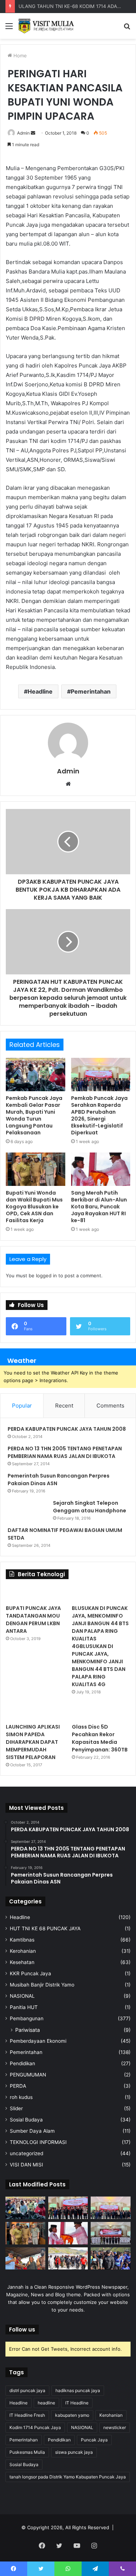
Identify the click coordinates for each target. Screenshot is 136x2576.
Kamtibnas (22, 1940)
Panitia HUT (24, 2007)
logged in (46, 1275)
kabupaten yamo (72, 2415)
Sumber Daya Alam (32, 2131)
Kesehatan (22, 1962)
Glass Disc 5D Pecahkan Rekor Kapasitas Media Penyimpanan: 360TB (100, 1738)
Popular (22, 1406)
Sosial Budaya (26, 2120)
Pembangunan (27, 2018)
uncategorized (26, 2153)
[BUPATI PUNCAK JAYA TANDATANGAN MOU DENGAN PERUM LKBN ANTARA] (35, 1594)
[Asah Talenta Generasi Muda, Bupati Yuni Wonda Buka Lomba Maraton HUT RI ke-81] (111, 2259)
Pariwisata (28, 2030)
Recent (64, 1406)
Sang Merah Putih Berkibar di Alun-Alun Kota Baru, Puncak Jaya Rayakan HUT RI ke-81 (99, 1207)
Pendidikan (22, 2063)
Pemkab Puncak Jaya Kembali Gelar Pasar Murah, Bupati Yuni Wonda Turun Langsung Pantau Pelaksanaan (34, 1115)
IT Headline (77, 2403)
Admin (23, 133)
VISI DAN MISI (26, 2165)
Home (19, 56)
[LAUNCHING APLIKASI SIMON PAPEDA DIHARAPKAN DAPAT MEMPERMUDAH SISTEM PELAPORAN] (35, 1712)
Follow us (22, 2330)
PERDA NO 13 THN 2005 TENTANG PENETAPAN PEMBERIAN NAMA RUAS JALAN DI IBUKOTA (65, 1452)
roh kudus (21, 2097)
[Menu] (9, 28)
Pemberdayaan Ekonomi (38, 2041)
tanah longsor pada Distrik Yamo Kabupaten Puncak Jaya (68, 2477)
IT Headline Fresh (27, 2415)
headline (46, 2403)
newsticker (115, 2427)
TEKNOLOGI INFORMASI (38, 2142)
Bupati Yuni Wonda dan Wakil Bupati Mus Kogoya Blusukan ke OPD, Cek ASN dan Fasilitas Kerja (34, 1207)
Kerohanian (23, 1951)
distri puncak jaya (27, 2390)
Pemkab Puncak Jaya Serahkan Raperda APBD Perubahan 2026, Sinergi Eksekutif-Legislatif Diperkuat (99, 1115)
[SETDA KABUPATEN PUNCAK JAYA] (47, 26)
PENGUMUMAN (28, 2075)
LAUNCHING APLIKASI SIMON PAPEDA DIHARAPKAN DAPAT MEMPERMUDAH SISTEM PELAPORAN (33, 1742)
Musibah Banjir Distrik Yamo (42, 1985)
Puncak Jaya (94, 2440)
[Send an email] (33, 133)
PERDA (18, 2086)
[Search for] (127, 28)
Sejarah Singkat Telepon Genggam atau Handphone (90, 1507)
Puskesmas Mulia (27, 2452)
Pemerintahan (91, 691)
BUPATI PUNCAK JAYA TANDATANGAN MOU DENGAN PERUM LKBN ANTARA (33, 1620)
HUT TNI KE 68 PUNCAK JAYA (45, 1928)
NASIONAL (22, 1996)
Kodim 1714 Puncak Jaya (35, 2427)
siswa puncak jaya (74, 2452)
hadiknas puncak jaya (78, 2390)
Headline (40, 691)
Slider (16, 2108)
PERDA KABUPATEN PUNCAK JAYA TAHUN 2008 (67, 1429)
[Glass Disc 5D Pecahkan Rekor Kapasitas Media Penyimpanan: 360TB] (101, 1712)
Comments (110, 1406)
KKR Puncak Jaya (30, 1973)
